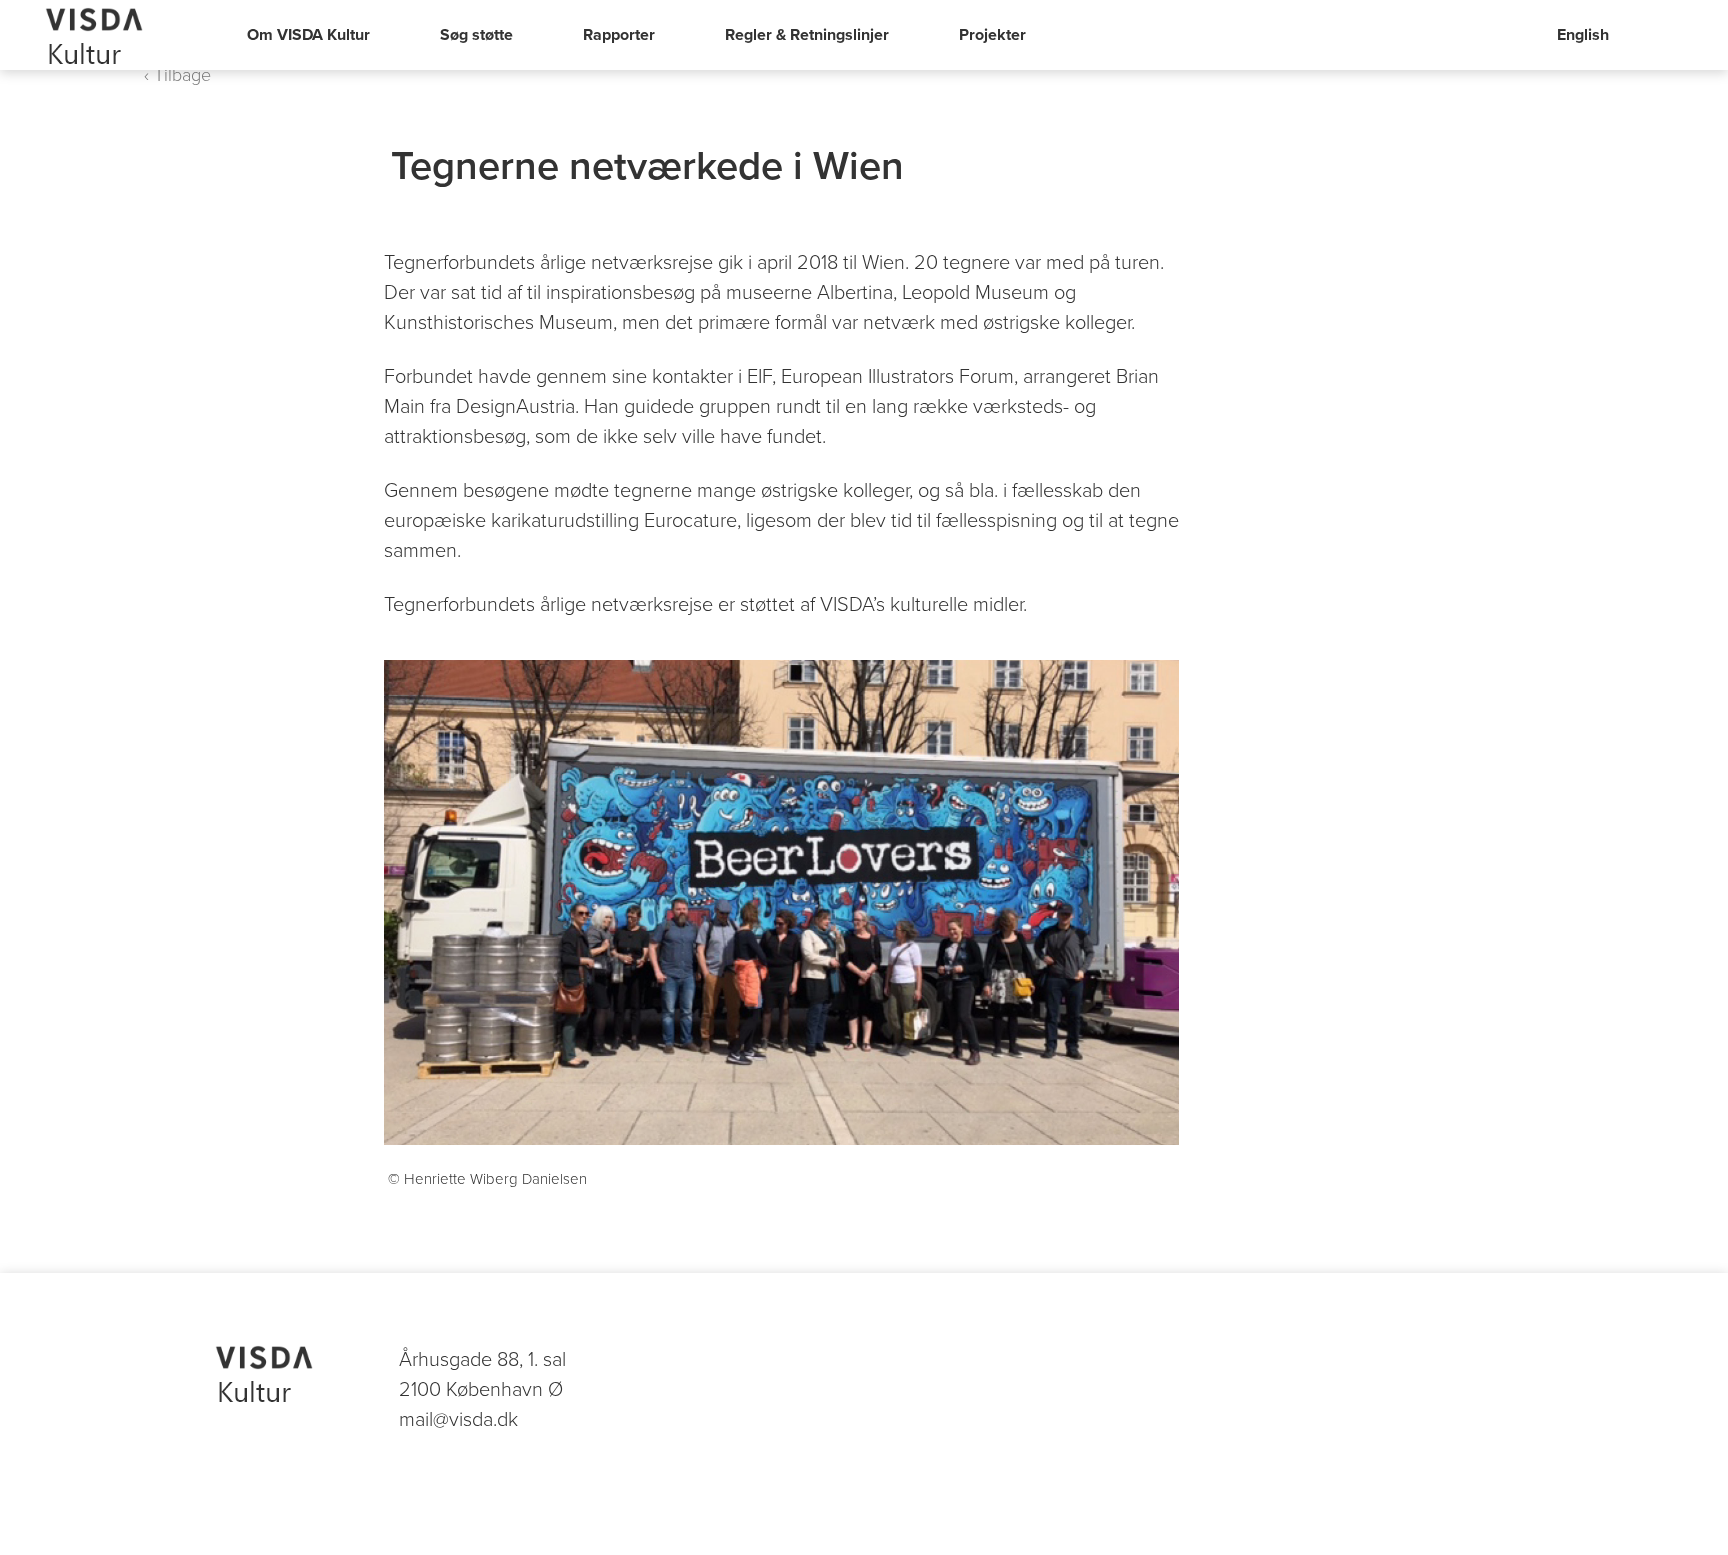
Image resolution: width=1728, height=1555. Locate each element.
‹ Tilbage (177, 75)
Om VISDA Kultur (308, 35)
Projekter (992, 35)
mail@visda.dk (458, 1420)
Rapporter (619, 35)
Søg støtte (476, 35)
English (1583, 35)
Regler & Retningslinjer (807, 35)
